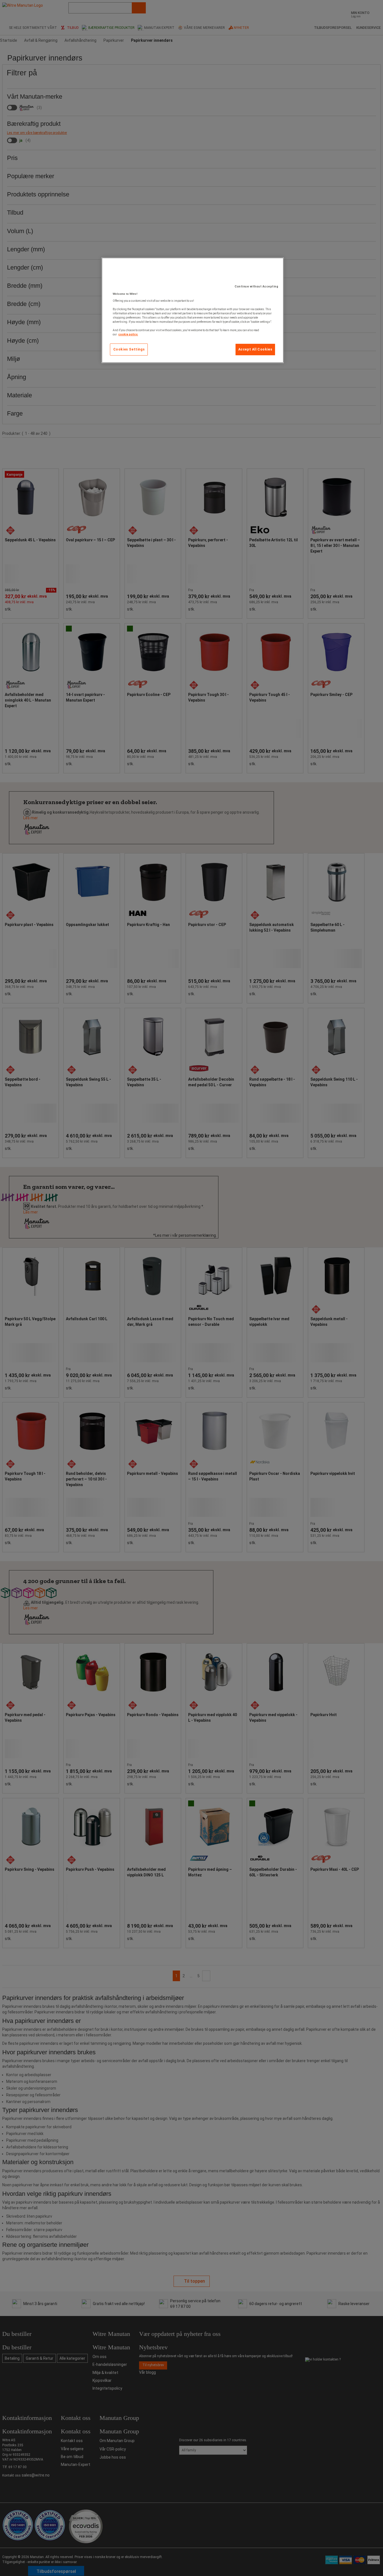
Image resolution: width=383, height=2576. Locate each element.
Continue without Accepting (256, 286)
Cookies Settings (129, 349)
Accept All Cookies (255, 349)
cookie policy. (128, 334)
